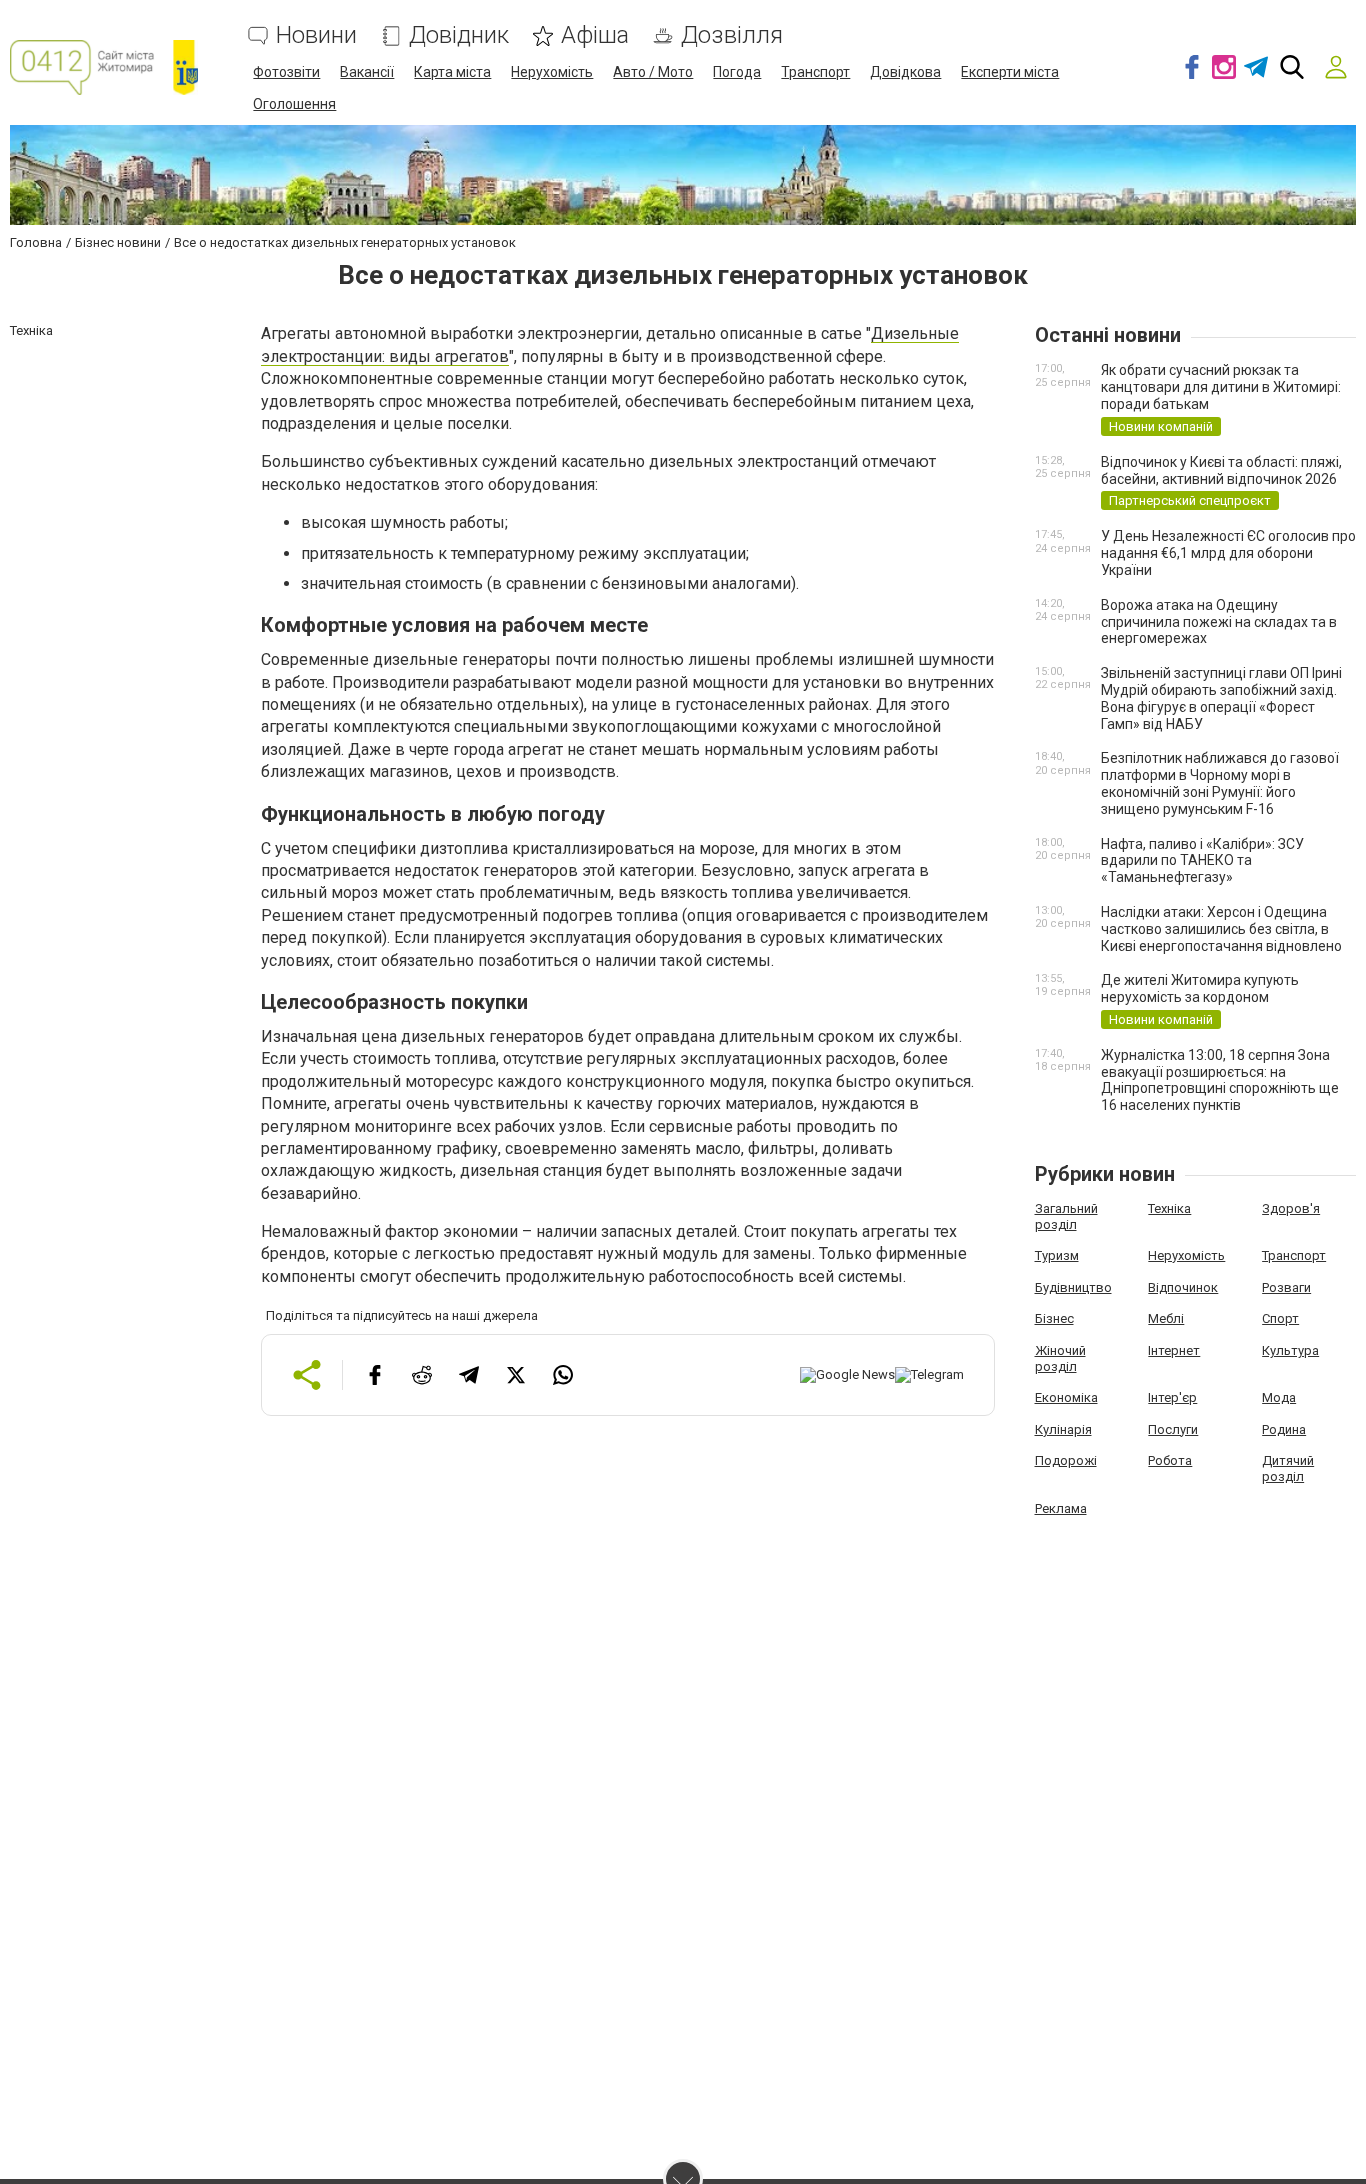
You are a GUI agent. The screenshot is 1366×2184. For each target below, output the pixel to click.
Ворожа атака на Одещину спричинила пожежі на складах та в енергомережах (1219, 622)
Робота (1170, 1460)
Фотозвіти (286, 72)
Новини (316, 35)
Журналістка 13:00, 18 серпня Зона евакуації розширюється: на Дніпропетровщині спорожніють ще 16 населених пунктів (1220, 1080)
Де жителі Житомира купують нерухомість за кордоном (1200, 988)
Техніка (1169, 1208)
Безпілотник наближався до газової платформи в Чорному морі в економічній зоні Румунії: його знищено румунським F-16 (1220, 783)
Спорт (1280, 1318)
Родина (1284, 1429)
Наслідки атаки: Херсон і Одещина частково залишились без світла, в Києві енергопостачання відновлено (1221, 929)
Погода (737, 72)
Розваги (1286, 1287)
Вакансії (367, 72)
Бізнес (1054, 1318)
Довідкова (905, 72)
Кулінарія (1063, 1429)
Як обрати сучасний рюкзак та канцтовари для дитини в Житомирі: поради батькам (1221, 387)
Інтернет (1174, 1350)
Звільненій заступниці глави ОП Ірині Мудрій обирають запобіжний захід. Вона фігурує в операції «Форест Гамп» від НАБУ (1221, 698)
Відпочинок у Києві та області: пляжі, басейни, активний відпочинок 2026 (1221, 470)
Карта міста (452, 72)
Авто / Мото (653, 72)
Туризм (1057, 1255)
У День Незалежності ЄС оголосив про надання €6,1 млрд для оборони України (1228, 553)
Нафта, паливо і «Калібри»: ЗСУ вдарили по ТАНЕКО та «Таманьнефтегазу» (1202, 861)
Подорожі (1066, 1460)
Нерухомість (552, 72)
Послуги (1173, 1429)
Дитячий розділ (1288, 1468)
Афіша (595, 35)
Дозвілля (732, 35)
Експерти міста (1010, 72)
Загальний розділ (1066, 1216)
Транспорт (815, 72)
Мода (1279, 1397)
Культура (1290, 1350)
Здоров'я (1291, 1208)
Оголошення (294, 104)
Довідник (459, 35)
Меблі (1166, 1318)
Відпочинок (1183, 1287)
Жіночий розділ (1060, 1358)
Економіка (1066, 1397)
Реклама (1061, 1508)
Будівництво (1073, 1287)
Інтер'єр (1172, 1397)
